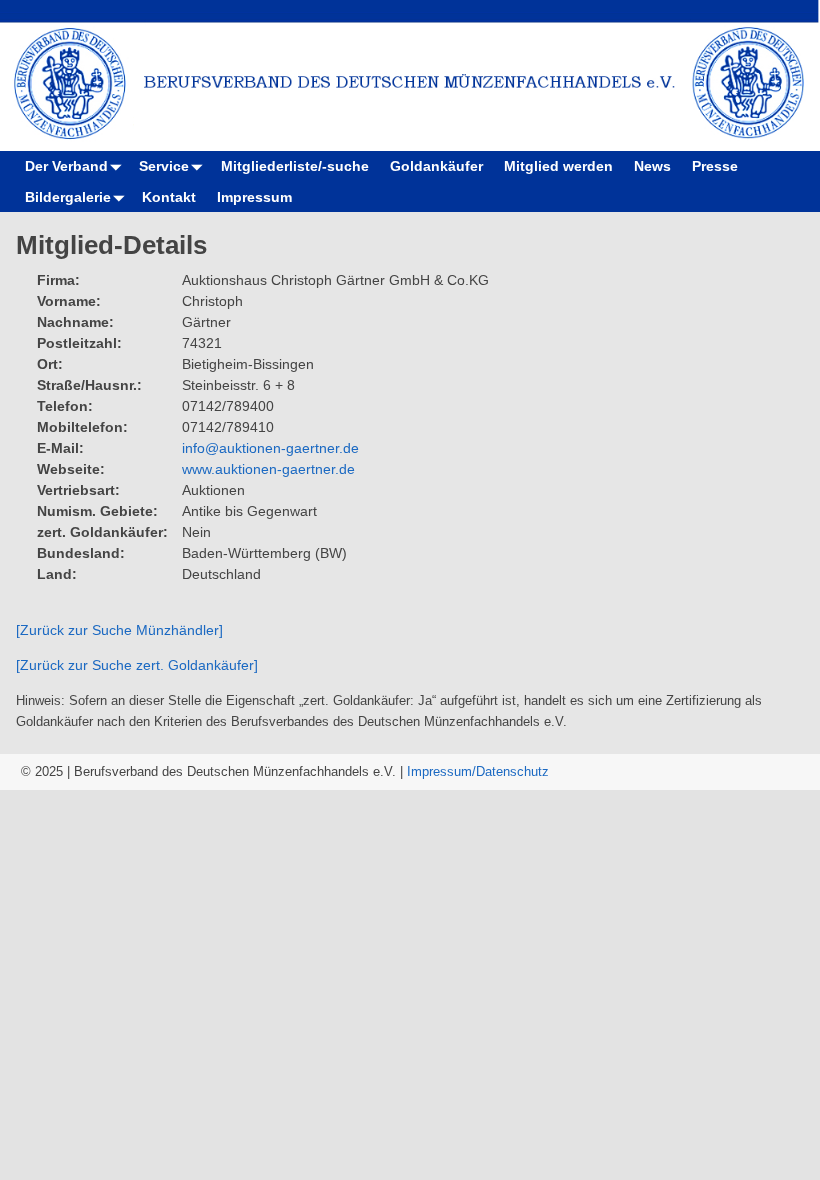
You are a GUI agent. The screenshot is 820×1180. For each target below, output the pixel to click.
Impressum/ (441, 771)
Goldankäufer (436, 166)
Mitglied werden (558, 166)
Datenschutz (512, 771)
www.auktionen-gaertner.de (268, 469)
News (652, 166)
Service (164, 166)
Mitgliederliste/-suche (295, 166)
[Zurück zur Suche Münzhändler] (119, 630)
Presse (715, 166)
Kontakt (169, 197)
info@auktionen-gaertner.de (270, 448)
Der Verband (66, 166)
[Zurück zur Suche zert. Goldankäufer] (137, 665)
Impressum (254, 197)
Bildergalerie (68, 197)
